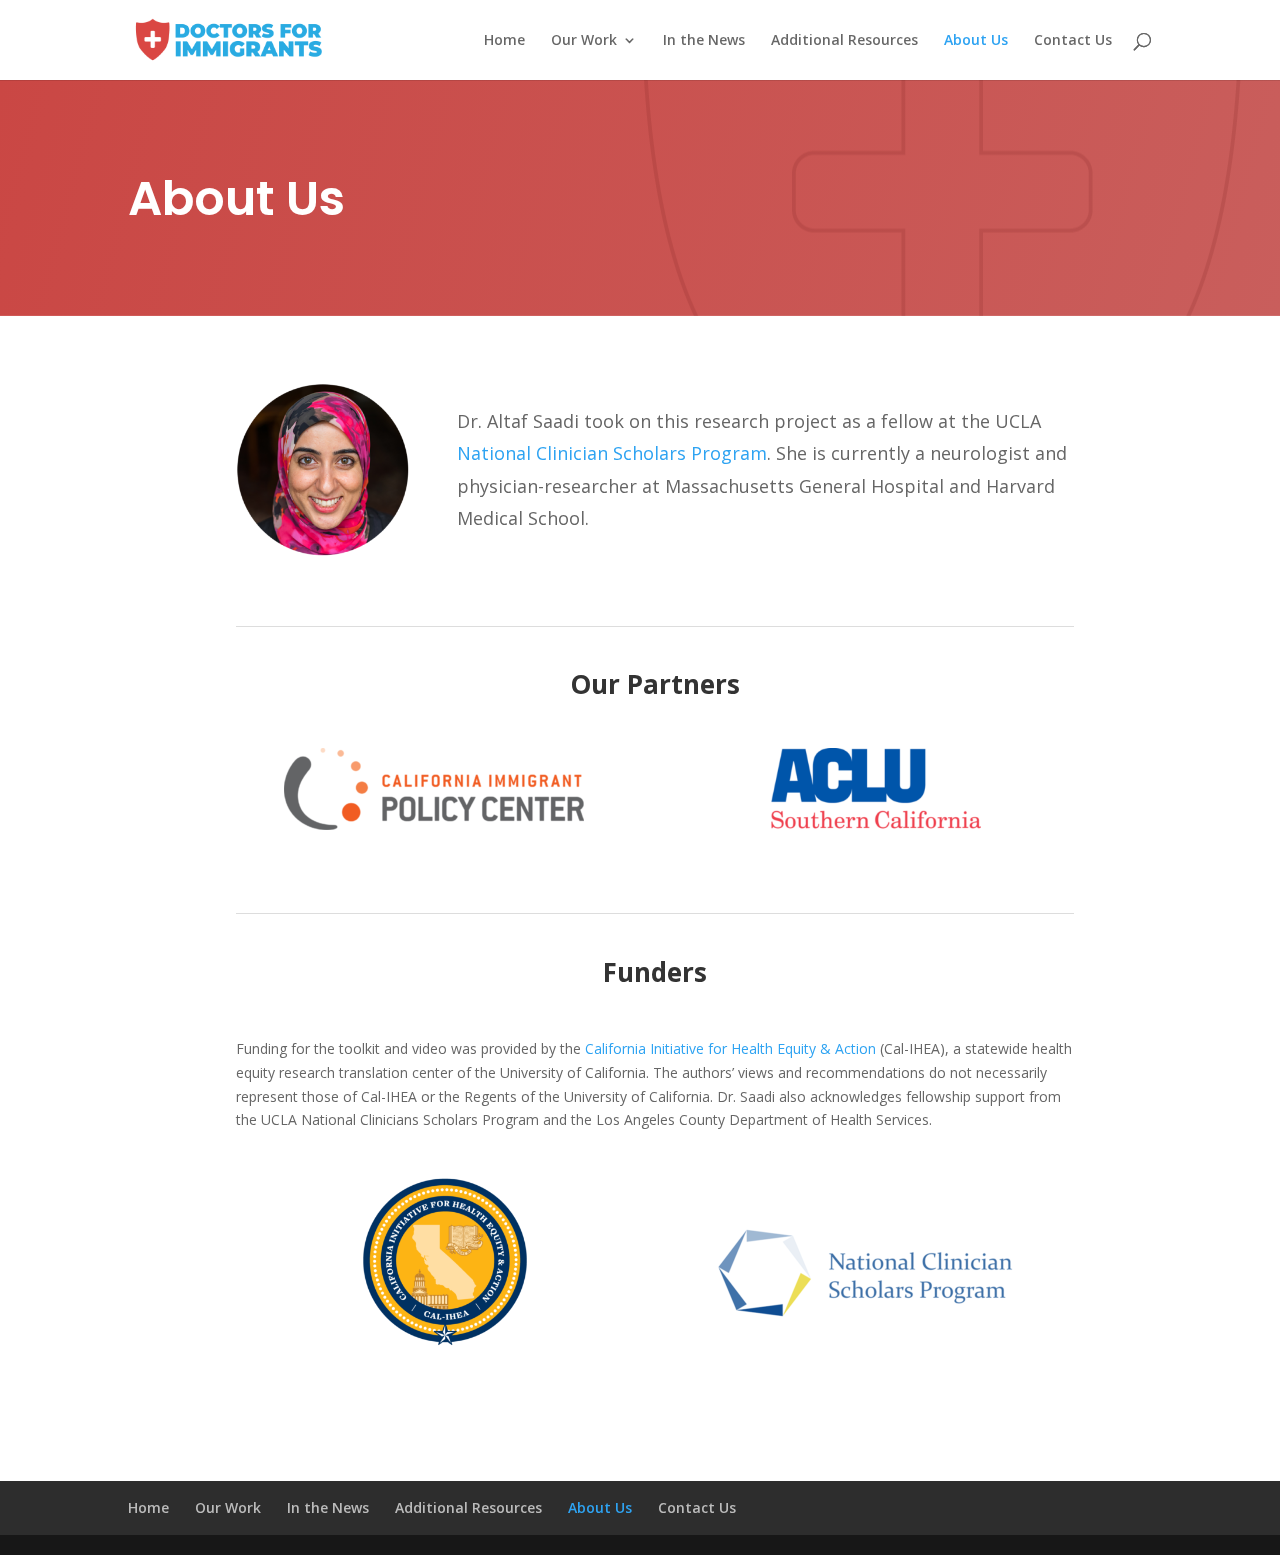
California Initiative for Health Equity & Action (730, 1048)
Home (504, 41)
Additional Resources (844, 41)
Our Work (584, 41)
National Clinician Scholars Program (612, 453)
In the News (704, 41)
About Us (976, 41)
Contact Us (1073, 41)
